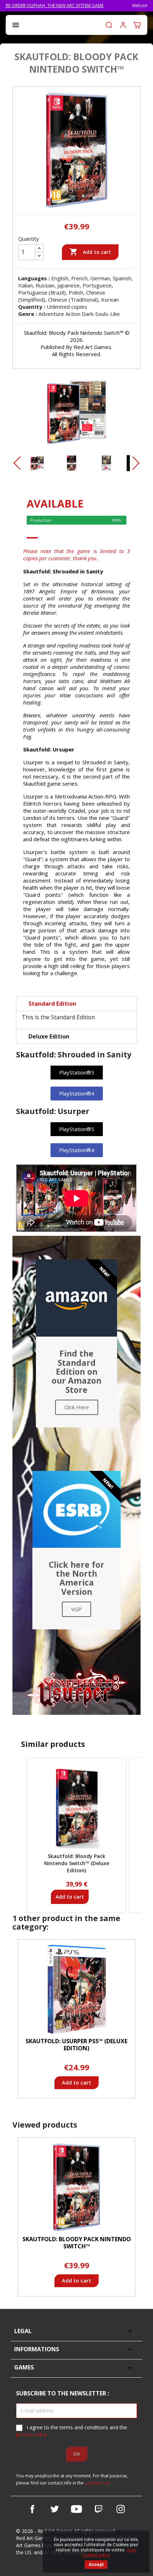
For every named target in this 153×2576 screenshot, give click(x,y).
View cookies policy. (109, 2552)
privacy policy (31, 2434)
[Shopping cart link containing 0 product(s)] (137, 25)
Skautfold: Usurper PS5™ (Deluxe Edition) (76, 2045)
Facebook (32, 2509)
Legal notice (97, 2483)
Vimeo (99, 2509)
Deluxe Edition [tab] (49, 1036)
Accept (96, 2565)
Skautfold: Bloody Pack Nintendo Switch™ (77, 2243)
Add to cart (90, 252)
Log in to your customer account (123, 25)
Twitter (54, 2509)
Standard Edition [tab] (52, 1004)
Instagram (121, 2509)
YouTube (76, 2509)
